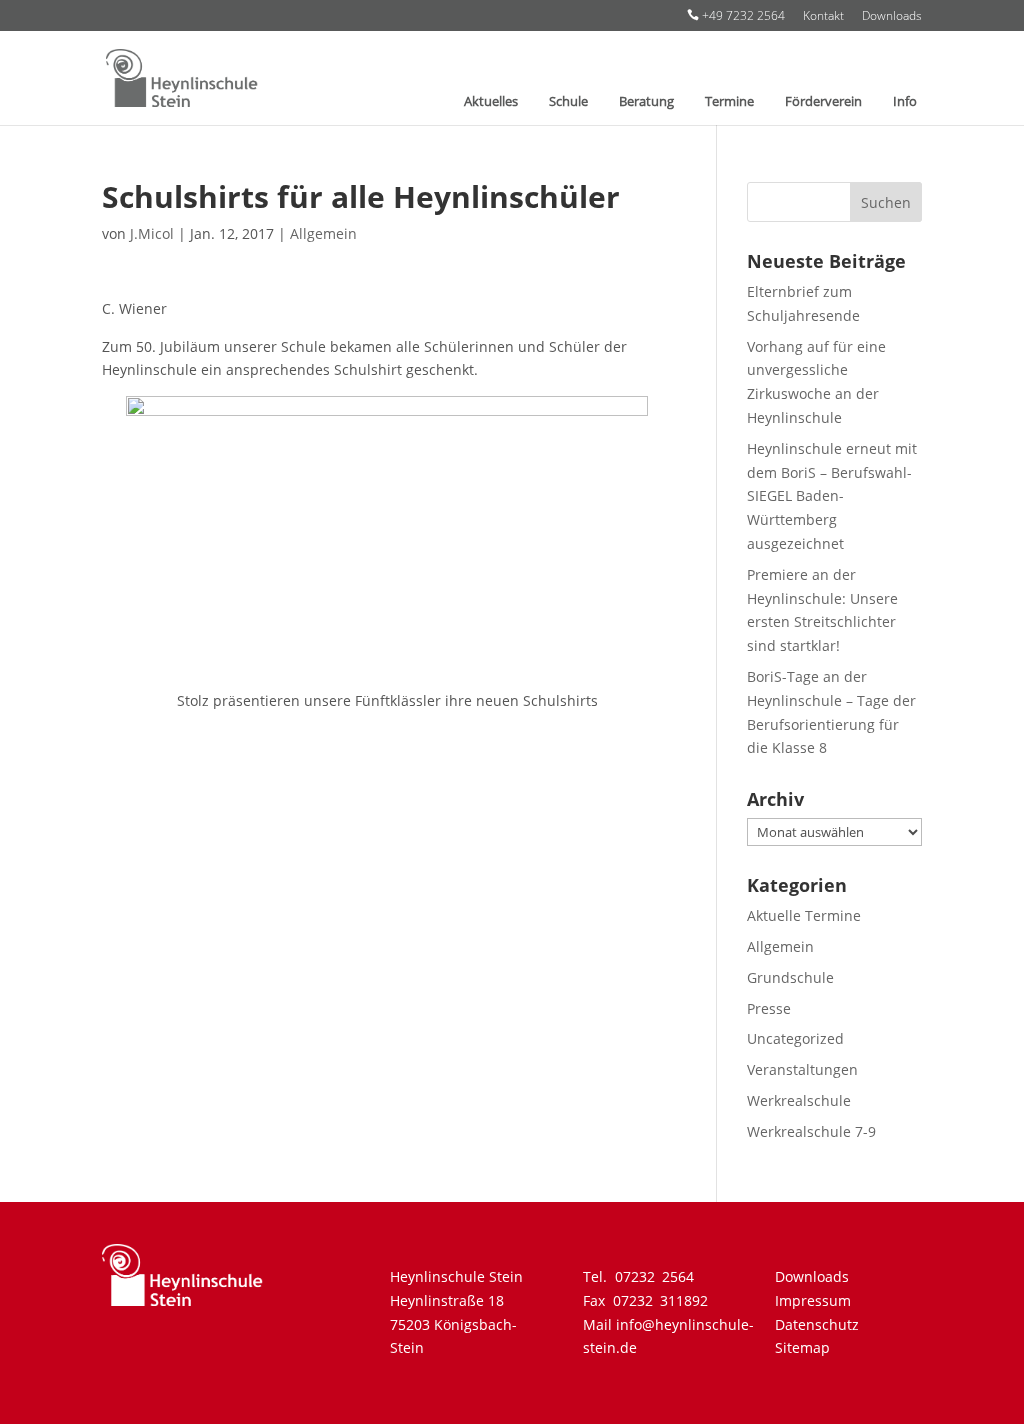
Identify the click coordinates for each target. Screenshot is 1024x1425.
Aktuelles (491, 102)
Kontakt (823, 17)
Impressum (813, 1300)
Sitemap (802, 1347)
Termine (729, 102)
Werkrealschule (799, 1100)
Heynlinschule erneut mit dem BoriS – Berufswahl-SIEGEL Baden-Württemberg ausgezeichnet (832, 496)
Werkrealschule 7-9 (811, 1131)
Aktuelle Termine (804, 915)
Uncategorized (795, 1038)
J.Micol (152, 233)
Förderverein (823, 102)
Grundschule (790, 977)
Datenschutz (817, 1324)
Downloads (892, 17)
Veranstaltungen (802, 1069)
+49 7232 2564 (736, 16)
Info (905, 102)
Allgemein (323, 233)
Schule (568, 102)
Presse (769, 1008)
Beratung (646, 102)
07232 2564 (654, 1276)
